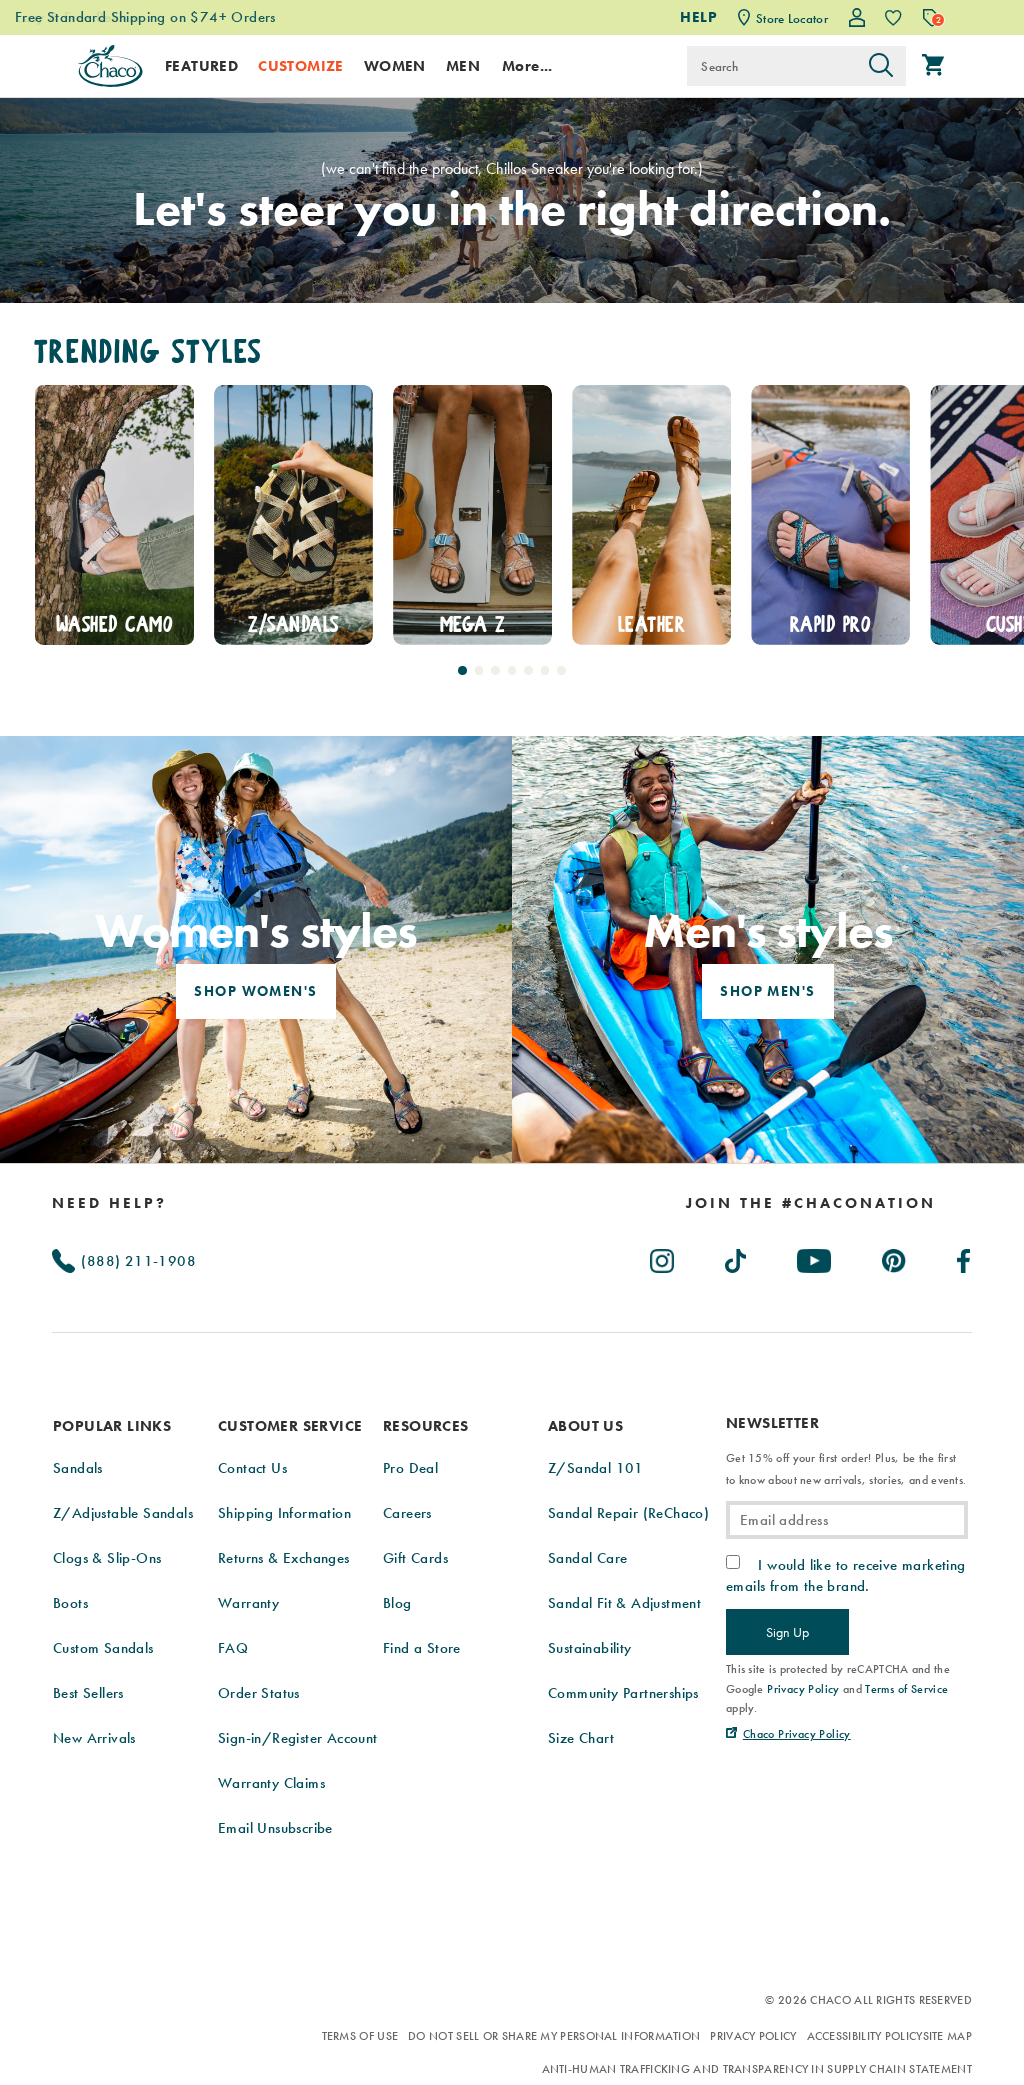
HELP (698, 17)
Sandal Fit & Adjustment (624, 1603)
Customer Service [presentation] (290, 1426)
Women (395, 66)
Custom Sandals (103, 1648)
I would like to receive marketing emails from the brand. (846, 1575)
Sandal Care (587, 1558)
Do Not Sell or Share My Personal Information (554, 2036)
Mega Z (294, 624)
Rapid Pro (651, 624)
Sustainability (590, 1648)
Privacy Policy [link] (803, 1689)
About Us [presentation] (585, 1426)
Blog (397, 1603)
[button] (462, 670)
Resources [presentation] (426, 1426)
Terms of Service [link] (906, 1689)
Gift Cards (415, 1558)
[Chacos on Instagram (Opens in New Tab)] (663, 1257)
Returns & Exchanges (284, 1558)
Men (463, 66)
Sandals (78, 1468)
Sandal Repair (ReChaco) (628, 1513)
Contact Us (252, 1468)
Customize (301, 66)
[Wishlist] (893, 17)
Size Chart (581, 1738)
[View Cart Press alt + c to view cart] (933, 66)
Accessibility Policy (865, 2036)
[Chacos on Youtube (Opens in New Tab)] (815, 1257)
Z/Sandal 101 (596, 1468)
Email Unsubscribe (275, 1828)
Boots (70, 1603)
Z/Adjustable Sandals (123, 1513)
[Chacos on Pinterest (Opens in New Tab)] (895, 1257)
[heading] (811, 1203)
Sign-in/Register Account (298, 1738)
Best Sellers (88, 1693)
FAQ (233, 1648)
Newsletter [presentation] (772, 1423)
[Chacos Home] (110, 66)
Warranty (248, 1603)
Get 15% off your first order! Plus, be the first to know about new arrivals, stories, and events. (846, 1469)
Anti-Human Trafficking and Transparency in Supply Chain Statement (757, 2069)
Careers (407, 1513)
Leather (472, 624)
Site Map (947, 2036)
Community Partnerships (623, 1693)
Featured (201, 66)
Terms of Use (360, 2036)
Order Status (259, 1693)
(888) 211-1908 (136, 1261)
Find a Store (422, 1648)
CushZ (830, 624)
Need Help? (109, 1203)
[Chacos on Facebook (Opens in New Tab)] (964, 1257)
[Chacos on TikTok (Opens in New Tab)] (736, 1257)
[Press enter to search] (881, 66)
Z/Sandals (114, 624)
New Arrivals (94, 1738)
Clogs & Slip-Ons (107, 1558)
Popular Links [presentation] (112, 1426)
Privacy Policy (753, 2036)
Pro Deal (410, 1468)
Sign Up (787, 1632)
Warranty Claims (271, 1783)
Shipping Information (284, 1513)
